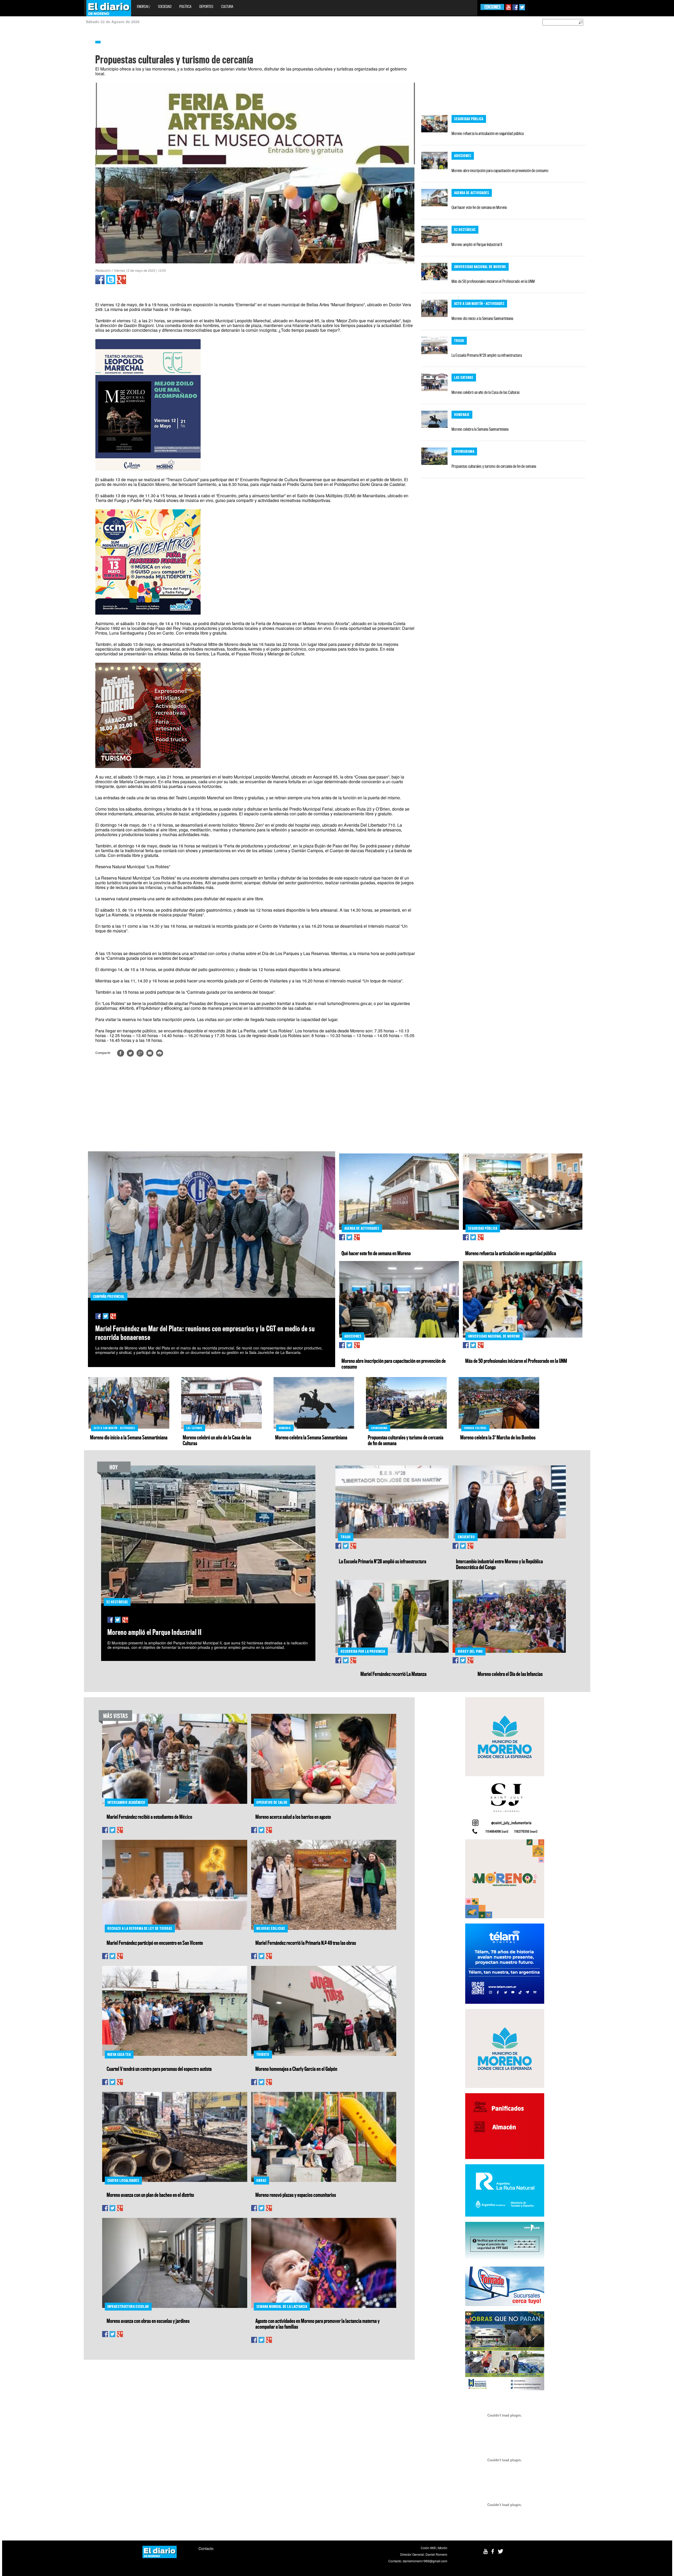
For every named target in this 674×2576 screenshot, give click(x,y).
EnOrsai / (143, 6)
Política (185, 6)
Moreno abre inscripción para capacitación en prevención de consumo (500, 170)
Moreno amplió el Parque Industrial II (477, 244)
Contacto (206, 2548)
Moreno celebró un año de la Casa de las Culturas (486, 392)
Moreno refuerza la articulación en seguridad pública (488, 133)
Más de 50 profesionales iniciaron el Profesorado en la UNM (493, 281)
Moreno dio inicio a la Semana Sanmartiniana (482, 318)
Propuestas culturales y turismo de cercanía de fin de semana (494, 466)
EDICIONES (492, 7)
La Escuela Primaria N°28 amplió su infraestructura (487, 355)
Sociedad (165, 6)
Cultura (227, 6)
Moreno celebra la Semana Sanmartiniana (480, 429)
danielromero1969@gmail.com (425, 2561)
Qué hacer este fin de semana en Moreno (479, 207)
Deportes (206, 6)
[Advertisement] (23, 113)
